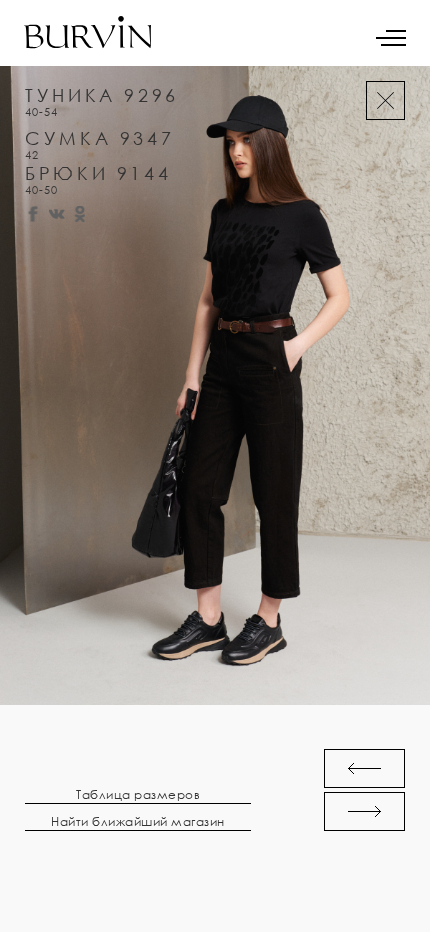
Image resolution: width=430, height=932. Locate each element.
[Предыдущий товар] (364, 768)
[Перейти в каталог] (385, 100)
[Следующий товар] (364, 811)
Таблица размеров (138, 795)
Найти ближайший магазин (138, 822)
